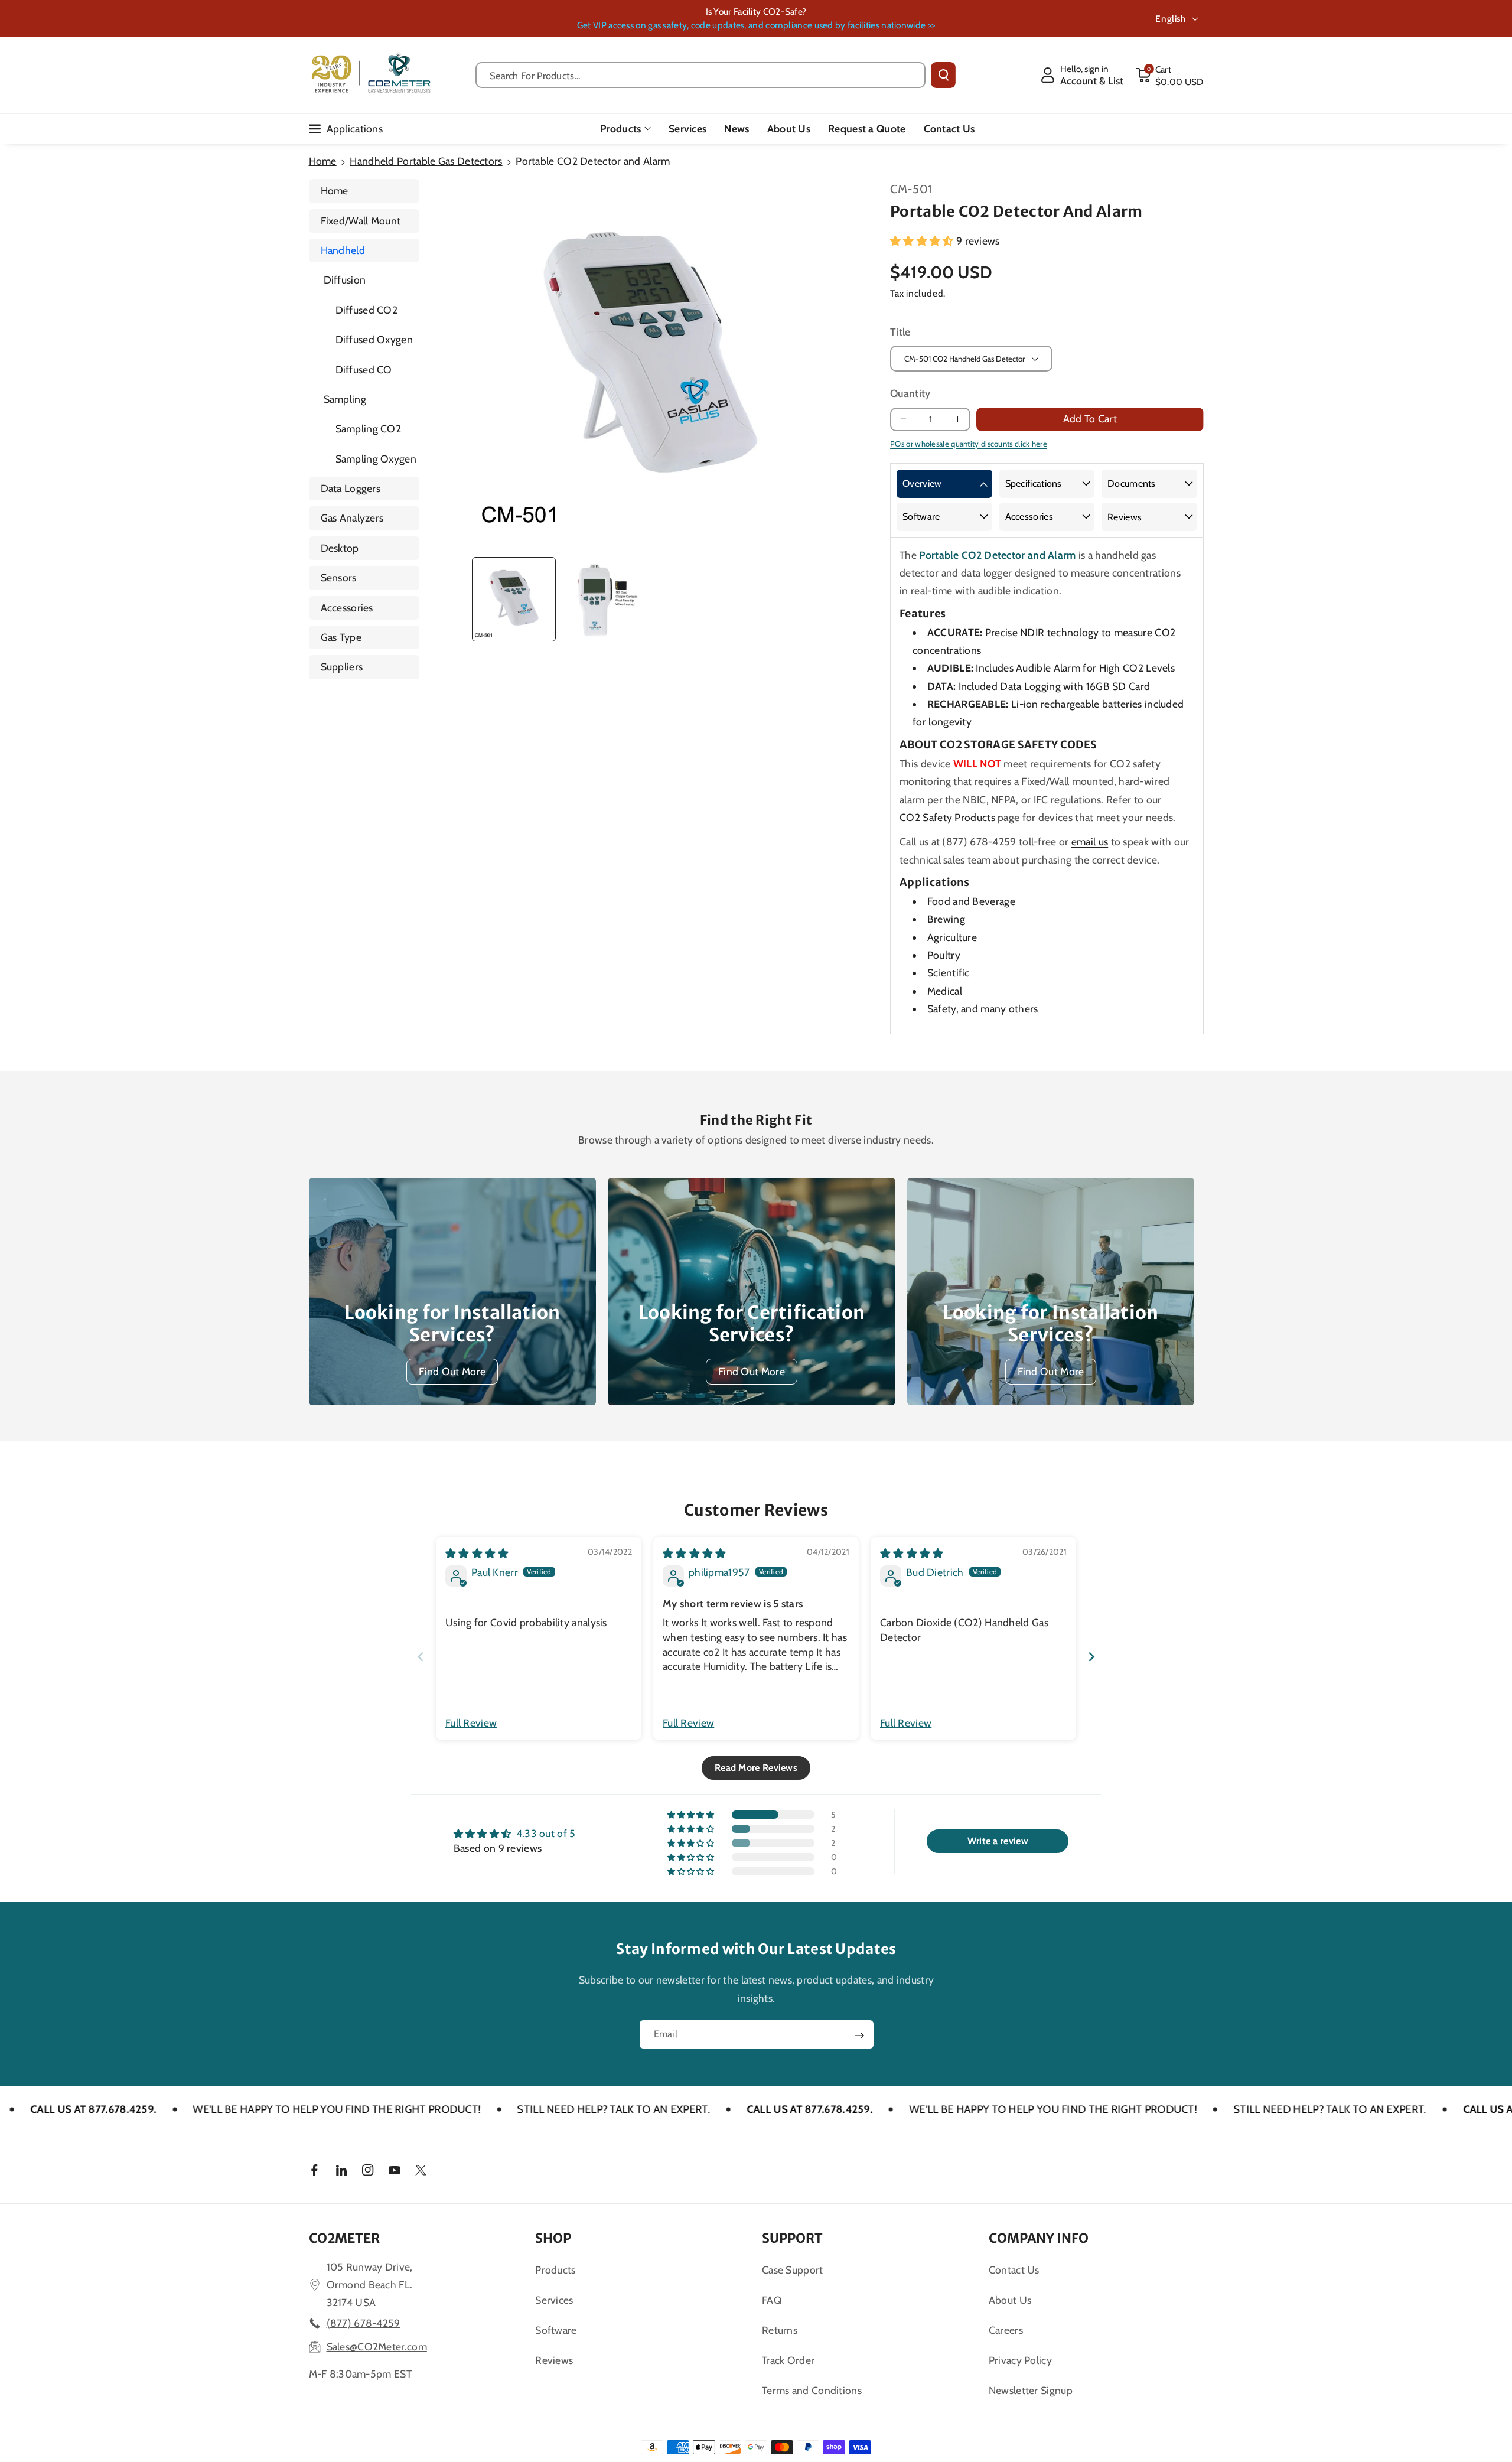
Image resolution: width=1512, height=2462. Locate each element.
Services (554, 2300)
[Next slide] (1091, 1657)
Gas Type (341, 637)
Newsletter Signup (1031, 2390)
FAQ (772, 2300)
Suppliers (342, 667)
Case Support (793, 2270)
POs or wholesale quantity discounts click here (969, 444)
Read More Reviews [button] (756, 1768)
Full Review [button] (471, 1723)
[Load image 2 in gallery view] (604, 599)
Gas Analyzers (352, 518)
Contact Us (1014, 2270)
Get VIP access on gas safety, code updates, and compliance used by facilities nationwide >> (756, 25)
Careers (1006, 2330)
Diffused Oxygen (374, 339)
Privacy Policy (1020, 2360)
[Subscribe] (859, 2036)
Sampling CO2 (369, 429)
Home (323, 161)
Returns (780, 2330)
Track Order (788, 2360)
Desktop (340, 548)
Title (900, 332)
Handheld (343, 250)
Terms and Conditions (812, 2390)
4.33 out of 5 (546, 1833)
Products (620, 128)
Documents (1132, 483)
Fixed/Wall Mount (361, 221)
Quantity (910, 393)
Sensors (339, 577)
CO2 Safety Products (947, 817)
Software (921, 517)
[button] (1169, 75)
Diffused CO (364, 369)
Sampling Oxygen (376, 459)
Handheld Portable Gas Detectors (426, 161)
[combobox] (701, 75)
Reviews (1125, 517)
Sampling (345, 399)
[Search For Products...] (943, 75)
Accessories (347, 608)
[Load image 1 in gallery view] (514, 599)
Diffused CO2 (367, 310)
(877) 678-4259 (364, 2323)
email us (1090, 841)
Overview (922, 483)
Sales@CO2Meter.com (377, 2347)
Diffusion (345, 280)
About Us (1010, 2300)
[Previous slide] (421, 1657)
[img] (477, 1553)
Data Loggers (351, 488)
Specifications (1034, 483)
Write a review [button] (998, 1841)
